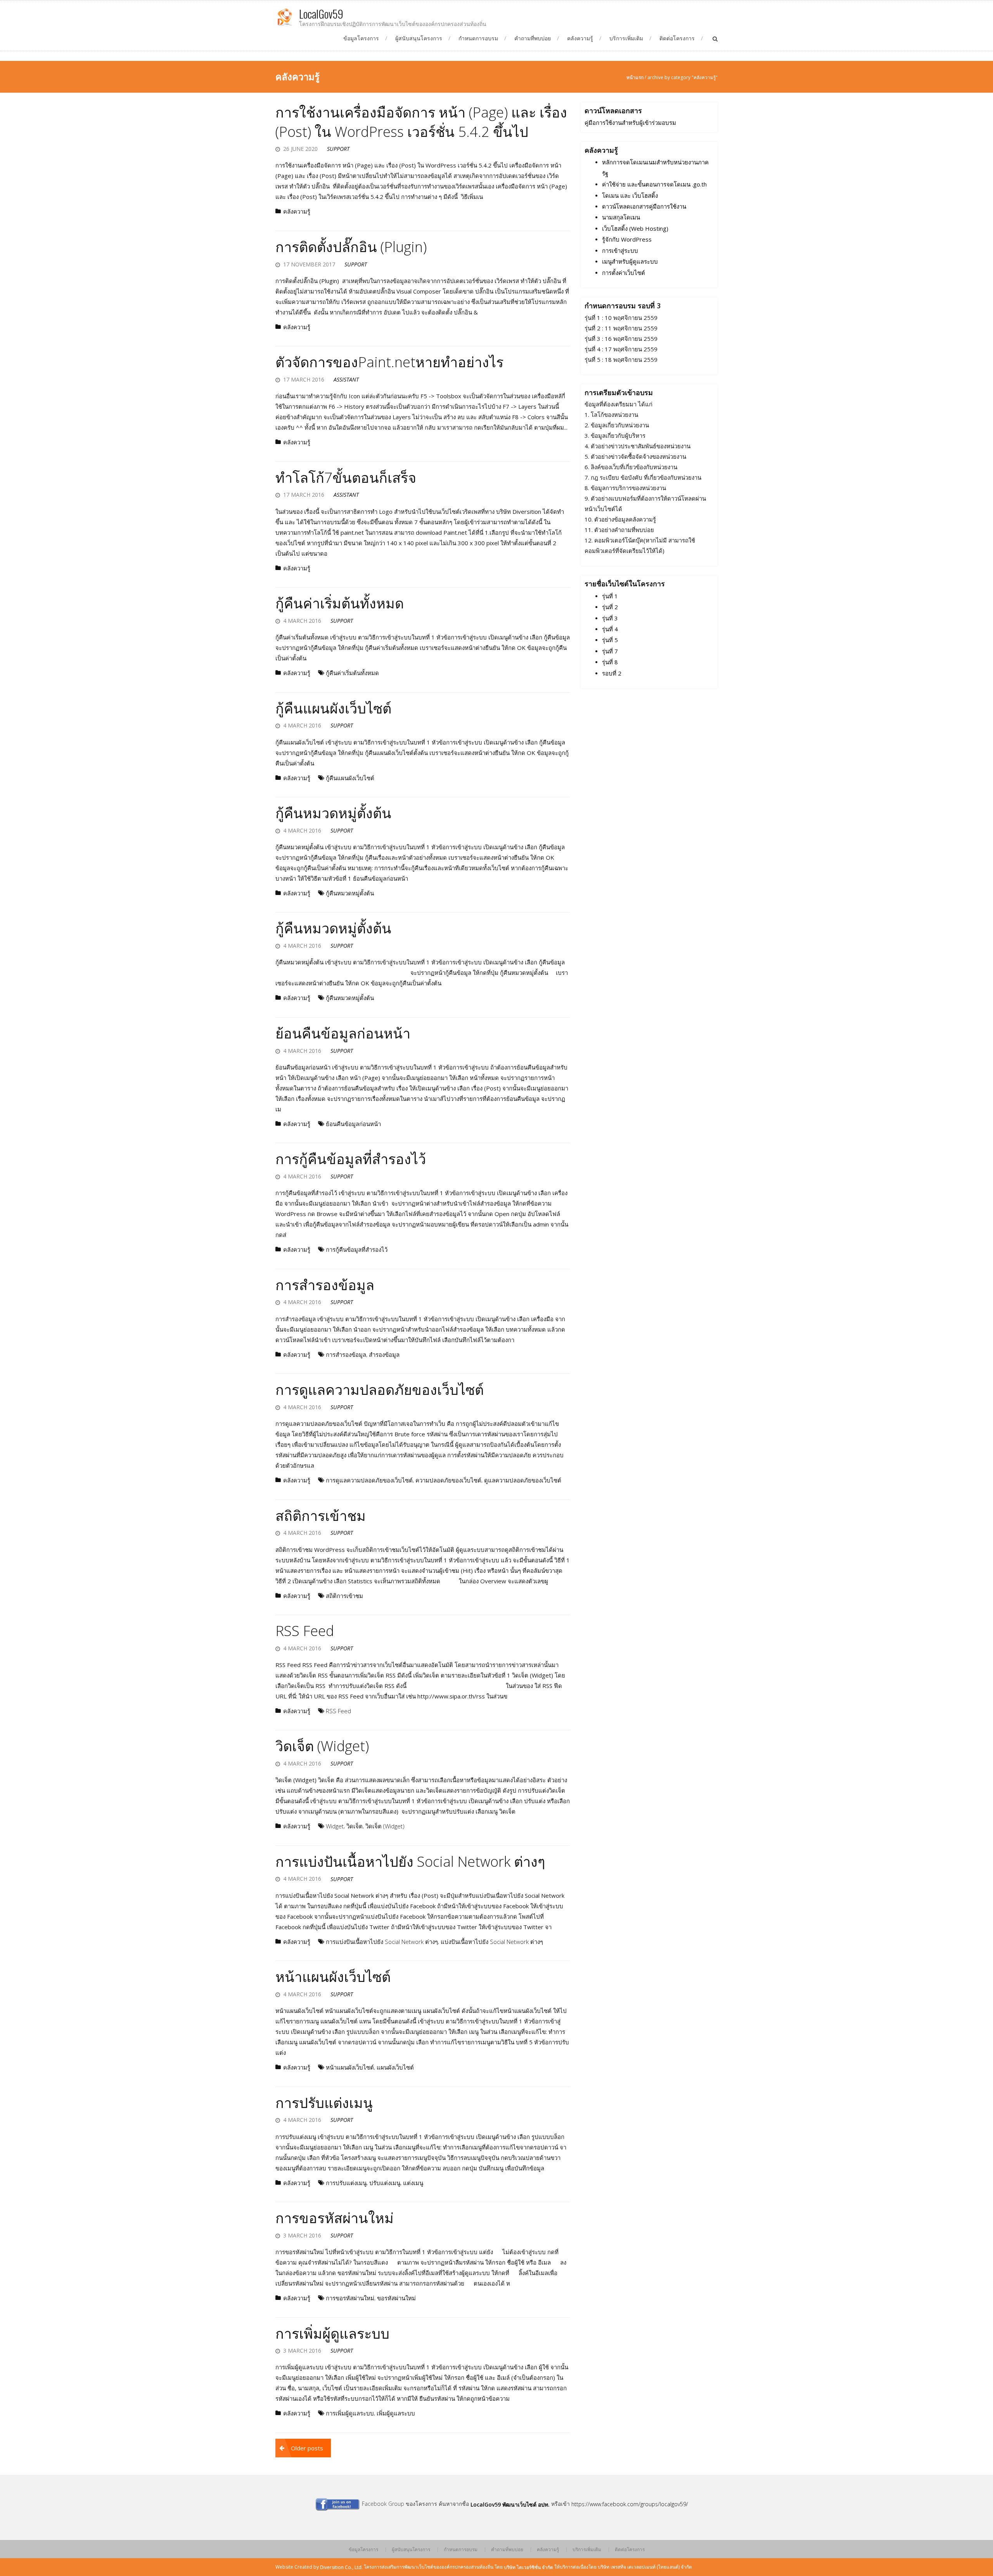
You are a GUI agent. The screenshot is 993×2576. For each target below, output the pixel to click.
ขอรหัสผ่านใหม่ (396, 2298)
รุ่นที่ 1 (610, 596)
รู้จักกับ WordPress (627, 240)
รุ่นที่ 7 (610, 651)
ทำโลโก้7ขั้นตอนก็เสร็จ (346, 478)
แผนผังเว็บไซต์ (395, 2068)
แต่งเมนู (413, 2183)
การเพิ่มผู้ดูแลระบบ (332, 2333)
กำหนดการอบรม (478, 38)
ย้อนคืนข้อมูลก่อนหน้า (343, 1033)
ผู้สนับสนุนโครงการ (419, 38)
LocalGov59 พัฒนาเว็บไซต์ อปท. (510, 2504)
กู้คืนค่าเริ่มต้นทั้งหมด (340, 603)
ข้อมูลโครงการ (361, 38)
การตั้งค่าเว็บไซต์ (624, 273)
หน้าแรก (635, 77)
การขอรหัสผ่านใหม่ (335, 2218)
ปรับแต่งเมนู (385, 2183)
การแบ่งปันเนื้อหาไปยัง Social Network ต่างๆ (410, 1862)
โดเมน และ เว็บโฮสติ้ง (630, 195)
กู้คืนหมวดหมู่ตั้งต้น (333, 813)
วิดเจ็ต (355, 1826)
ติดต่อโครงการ (677, 38)
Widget (335, 1826)
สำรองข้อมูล (384, 1355)
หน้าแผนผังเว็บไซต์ (333, 1977)
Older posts (307, 2448)
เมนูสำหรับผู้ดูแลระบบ (630, 262)
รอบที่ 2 (612, 673)
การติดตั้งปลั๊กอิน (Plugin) (351, 247)
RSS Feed (305, 1631)
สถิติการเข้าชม (321, 1516)
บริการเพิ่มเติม (626, 38)
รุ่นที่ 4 (610, 629)
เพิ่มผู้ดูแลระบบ (396, 2414)
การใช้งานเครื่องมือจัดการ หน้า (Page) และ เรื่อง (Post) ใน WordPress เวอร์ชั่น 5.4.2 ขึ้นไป (421, 122)
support (338, 149)
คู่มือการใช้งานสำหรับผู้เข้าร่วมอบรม (630, 123)
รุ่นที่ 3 (610, 618)
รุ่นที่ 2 (610, 607)
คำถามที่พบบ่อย (533, 38)
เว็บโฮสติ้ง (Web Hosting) (635, 228)
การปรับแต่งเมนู (324, 2103)
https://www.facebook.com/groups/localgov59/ (630, 2504)
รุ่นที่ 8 (610, 662)
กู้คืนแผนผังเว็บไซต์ (333, 708)
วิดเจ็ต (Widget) (322, 1746)
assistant (346, 379)
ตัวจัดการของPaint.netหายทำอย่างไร (389, 362)
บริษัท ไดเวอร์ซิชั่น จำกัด (529, 2567)
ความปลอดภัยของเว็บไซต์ (448, 1481)
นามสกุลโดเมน (621, 218)
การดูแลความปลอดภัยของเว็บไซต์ (380, 1390)
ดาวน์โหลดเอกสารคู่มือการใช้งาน (644, 206)
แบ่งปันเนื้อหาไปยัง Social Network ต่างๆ (492, 1942)
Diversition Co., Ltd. (341, 2567)
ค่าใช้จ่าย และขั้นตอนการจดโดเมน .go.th (654, 185)
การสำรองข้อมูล (325, 1285)
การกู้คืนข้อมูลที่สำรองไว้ (351, 1159)
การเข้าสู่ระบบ (620, 251)
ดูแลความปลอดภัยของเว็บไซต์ (523, 1481)
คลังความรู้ (580, 38)
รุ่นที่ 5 (610, 640)
